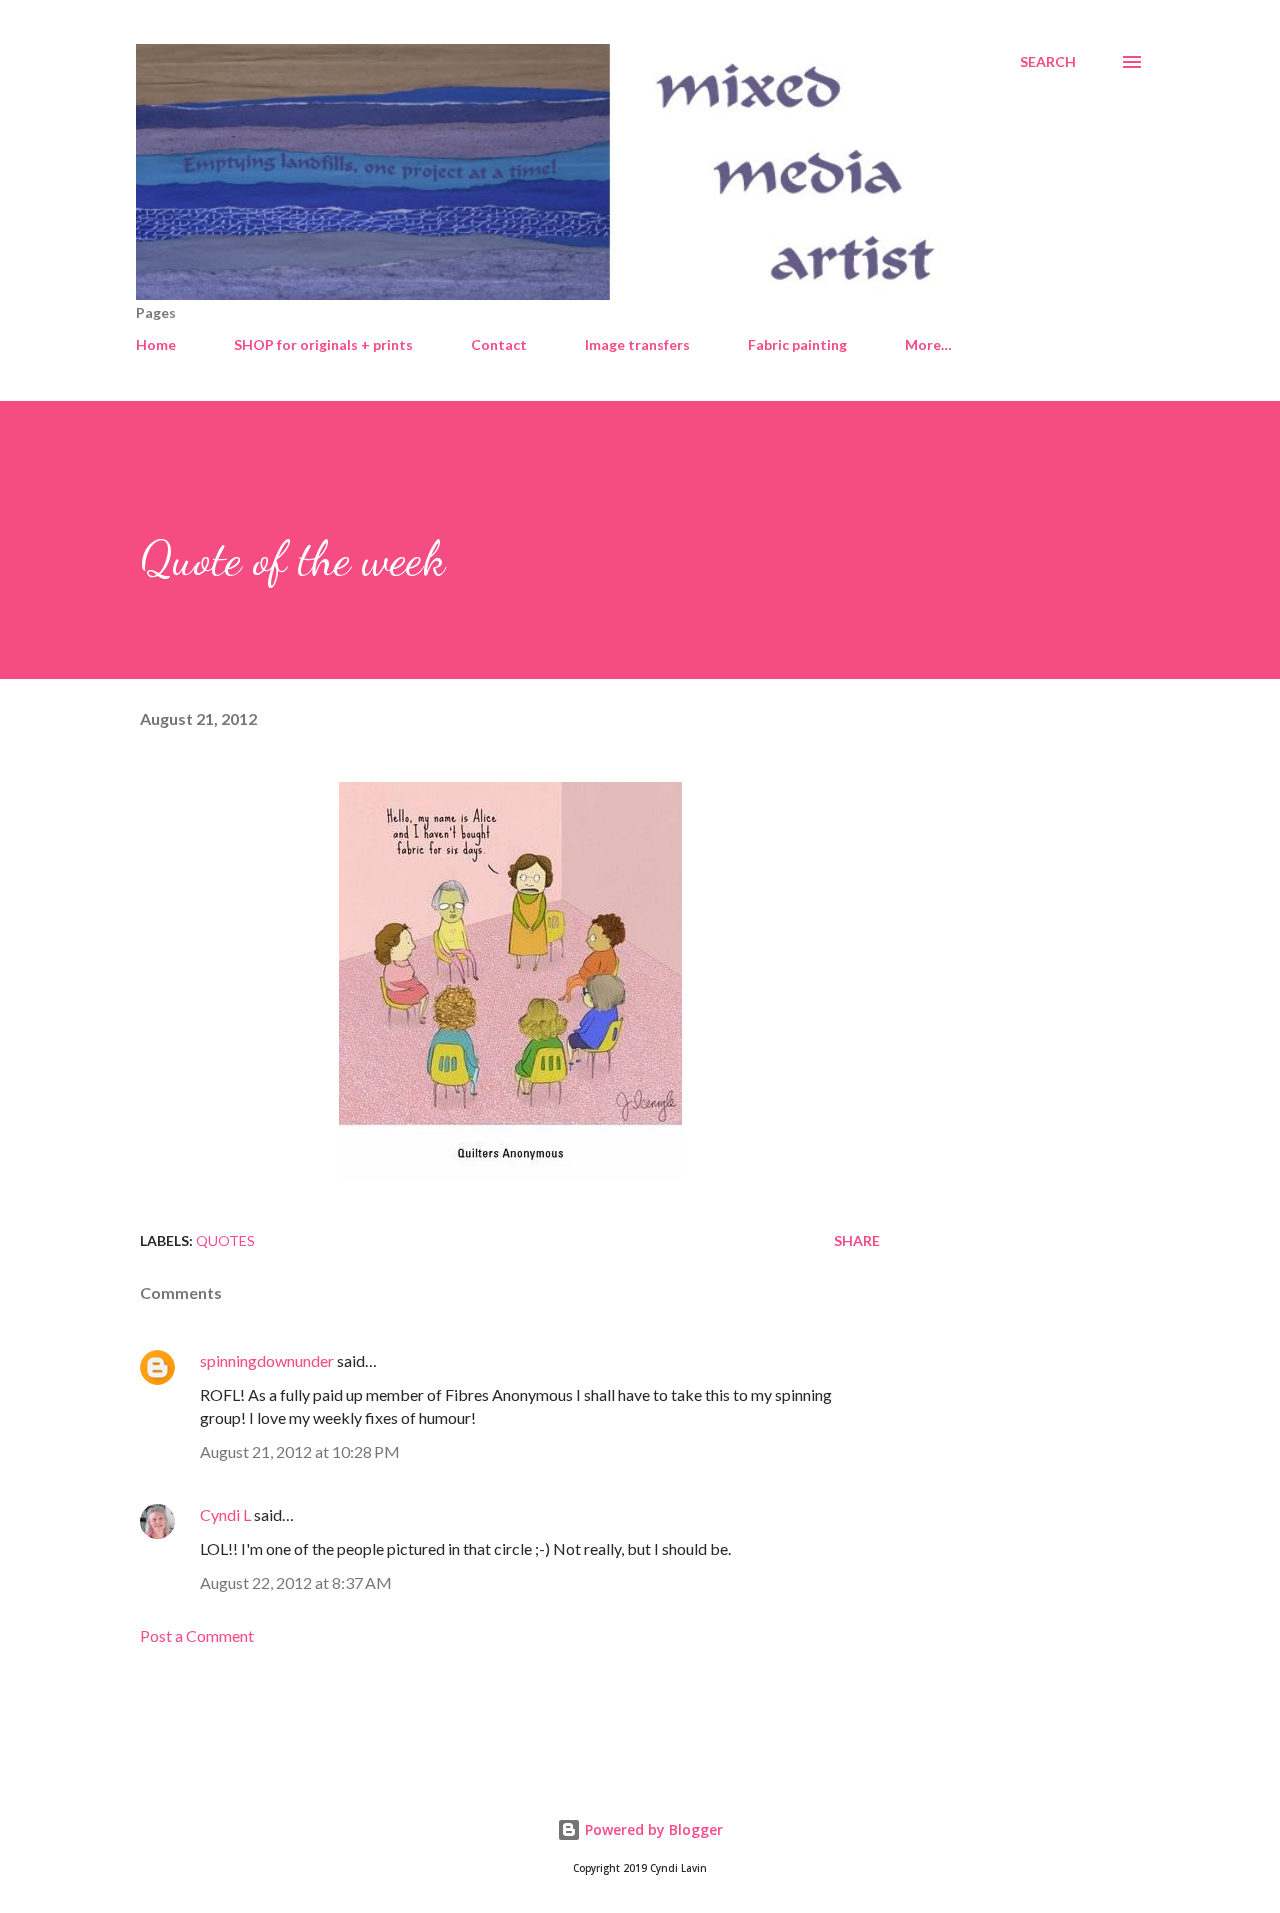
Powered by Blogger (652, 1829)
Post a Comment (197, 1635)
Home (156, 344)
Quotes (225, 1240)
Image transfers (637, 344)
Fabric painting (797, 344)
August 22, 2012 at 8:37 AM (296, 1582)
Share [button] (857, 1240)
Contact (499, 344)
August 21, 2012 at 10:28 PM (300, 1451)
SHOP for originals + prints (323, 344)
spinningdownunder (267, 1360)
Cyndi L (225, 1514)
